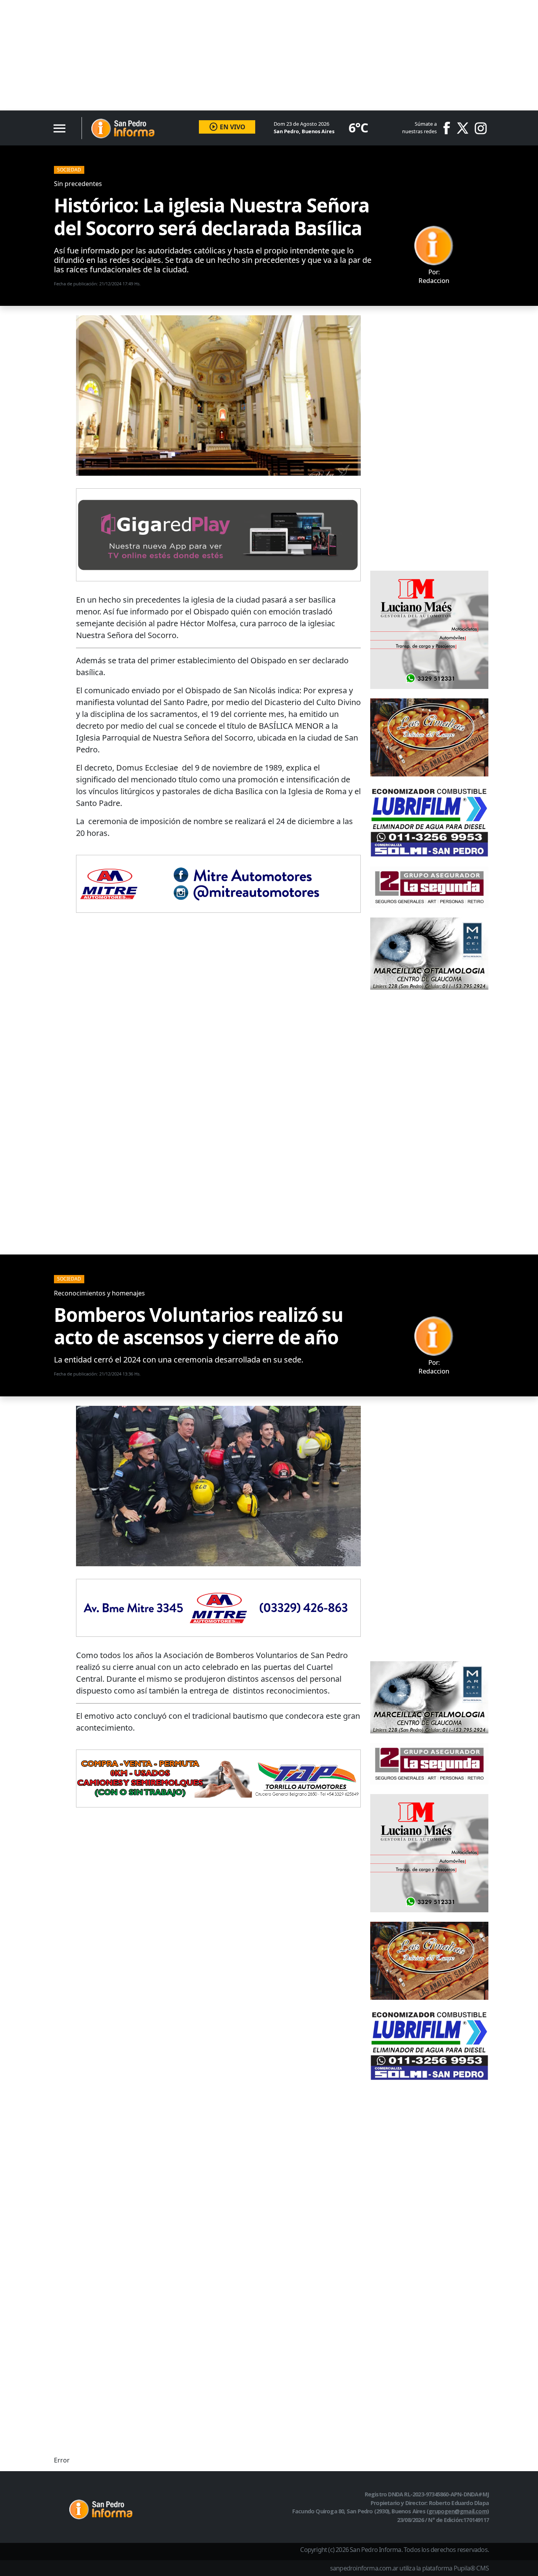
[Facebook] (449, 128)
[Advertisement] (236, 55)
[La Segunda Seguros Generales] (429, 886)
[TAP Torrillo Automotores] (218, 1777)
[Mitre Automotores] (218, 883)
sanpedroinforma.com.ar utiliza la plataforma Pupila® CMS (409, 2568)
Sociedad (69, 170)
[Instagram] (481, 128)
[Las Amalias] (429, 737)
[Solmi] (429, 821)
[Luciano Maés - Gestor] (429, 629)
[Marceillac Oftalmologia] (429, 953)
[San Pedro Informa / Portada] (123, 128)
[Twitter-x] (462, 128)
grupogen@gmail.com (458, 2511)
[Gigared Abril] (218, 534)
